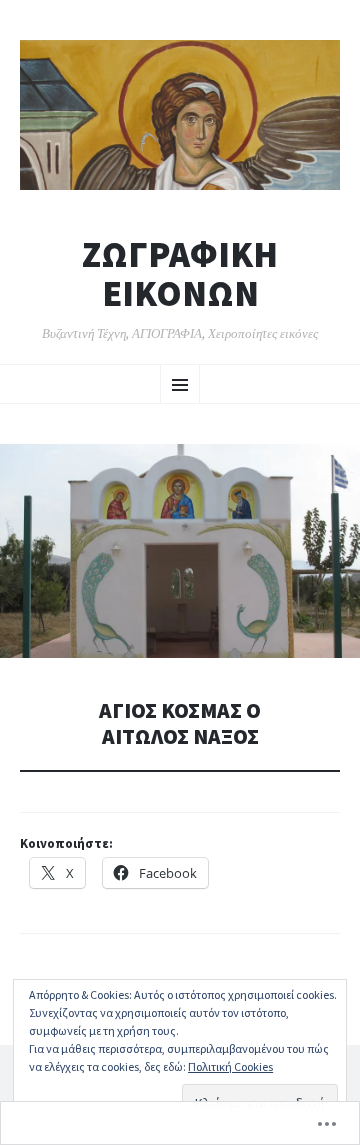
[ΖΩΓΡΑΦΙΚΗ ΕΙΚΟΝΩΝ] (180, 115)
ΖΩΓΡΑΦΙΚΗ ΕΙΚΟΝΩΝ (180, 274)
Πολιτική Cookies (230, 1066)
